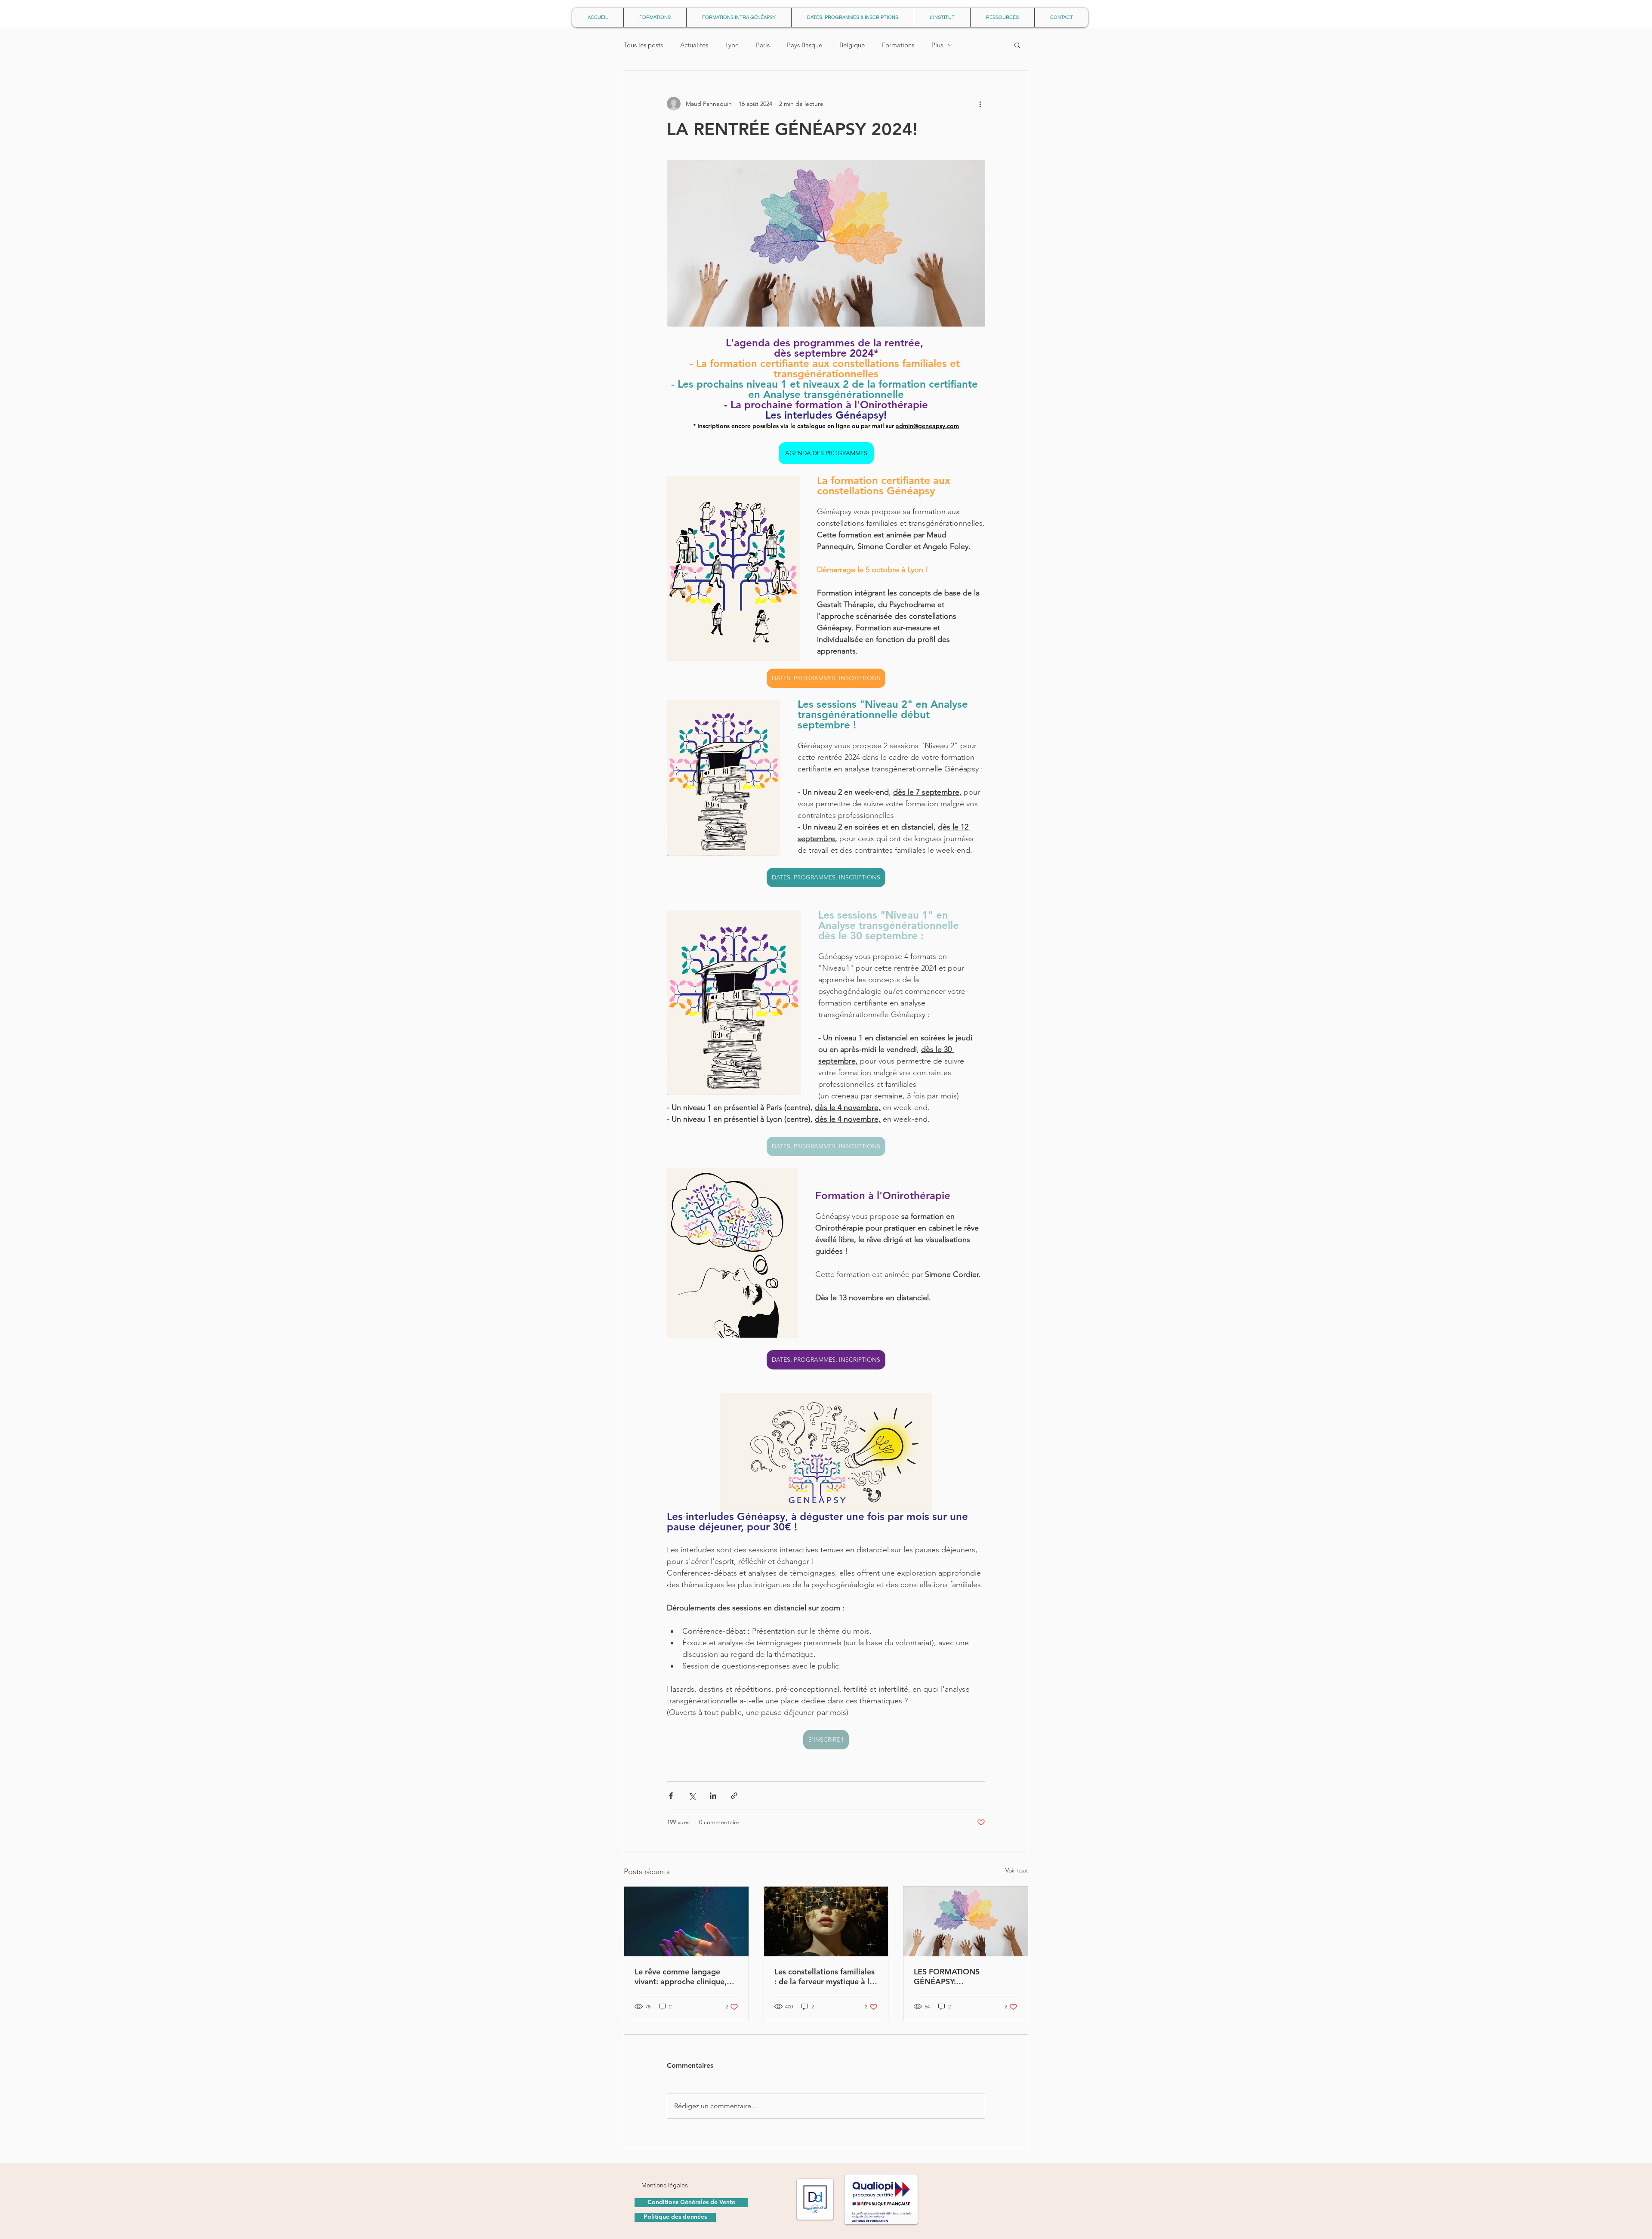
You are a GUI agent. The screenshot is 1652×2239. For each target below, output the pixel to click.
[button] (969, 1067)
